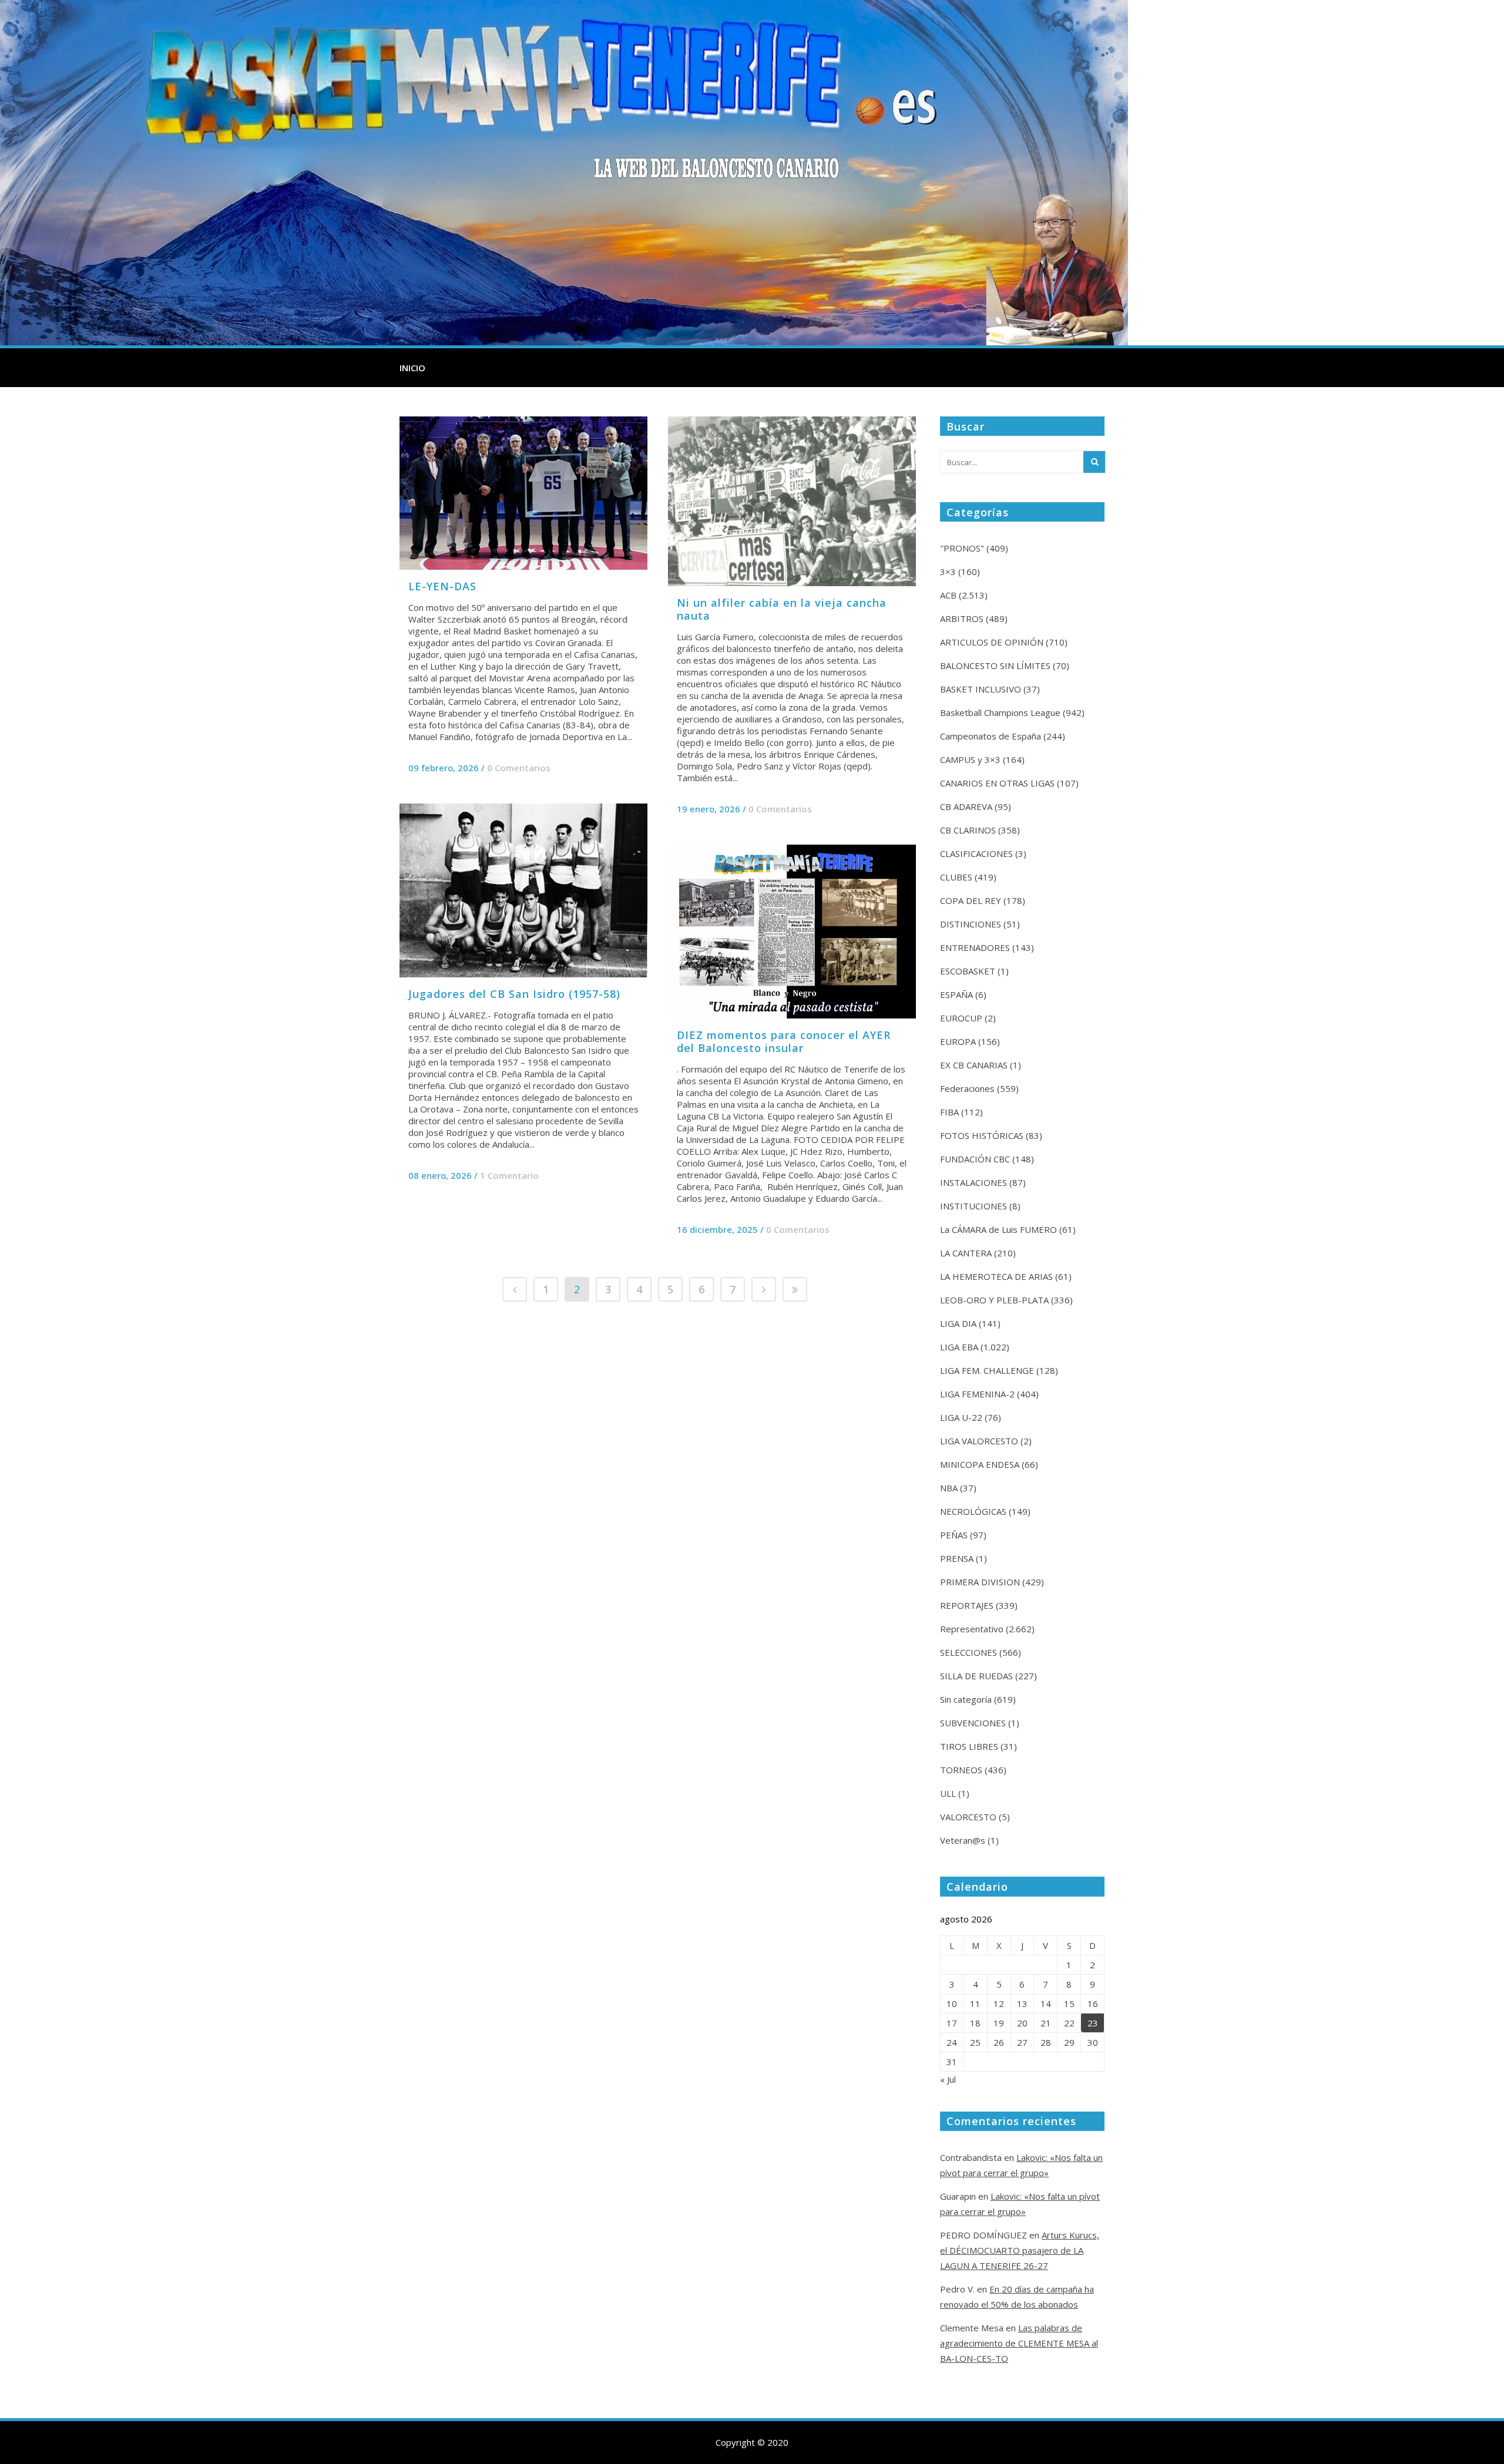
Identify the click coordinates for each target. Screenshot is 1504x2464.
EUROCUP (961, 1018)
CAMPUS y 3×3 (970, 759)
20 (1022, 2023)
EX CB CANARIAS (974, 1065)
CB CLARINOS (968, 830)
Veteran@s (963, 1840)
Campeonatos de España (991, 736)
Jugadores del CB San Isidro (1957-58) (514, 994)
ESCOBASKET (968, 971)
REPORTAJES (967, 1605)
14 (1046, 2004)
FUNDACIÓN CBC (975, 1159)
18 (975, 2023)
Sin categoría (966, 1699)
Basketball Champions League (1000, 712)
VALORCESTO (968, 1817)
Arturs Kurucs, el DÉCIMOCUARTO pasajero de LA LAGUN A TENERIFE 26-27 (1020, 2250)
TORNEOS (961, 1770)
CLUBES (956, 877)
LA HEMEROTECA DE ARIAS (996, 1276)
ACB (948, 595)
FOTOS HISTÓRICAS (982, 1135)
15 (1069, 2004)
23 (1093, 2023)
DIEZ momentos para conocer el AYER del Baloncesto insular (784, 1041)
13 (1022, 2004)
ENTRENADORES (975, 947)
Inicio (412, 368)
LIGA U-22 (961, 1417)
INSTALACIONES (973, 1182)
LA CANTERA (966, 1253)
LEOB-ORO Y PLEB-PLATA (994, 1300)
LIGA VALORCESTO (979, 1441)
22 (1069, 2023)
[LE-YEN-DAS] (523, 493)
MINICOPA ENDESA (980, 1464)
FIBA (949, 1112)
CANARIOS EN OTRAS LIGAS (997, 783)
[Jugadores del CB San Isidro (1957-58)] (523, 890)
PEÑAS (954, 1535)
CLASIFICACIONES (976, 853)
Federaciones (967, 1088)
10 (952, 2004)
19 (999, 2023)
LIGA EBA (959, 1347)
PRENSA (957, 1558)
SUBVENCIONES (973, 1723)
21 (1046, 2023)
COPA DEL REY (971, 900)
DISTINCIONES (971, 924)
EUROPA (958, 1041)
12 (999, 2004)
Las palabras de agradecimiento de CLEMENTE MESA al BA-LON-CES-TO (1019, 2343)
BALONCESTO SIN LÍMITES (995, 665)
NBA (949, 1488)
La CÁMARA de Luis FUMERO (998, 1229)
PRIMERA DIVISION (980, 1582)
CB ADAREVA (966, 806)
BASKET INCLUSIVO (981, 689)
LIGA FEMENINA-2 (977, 1394)
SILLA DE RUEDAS (976, 1676)
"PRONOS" (962, 548)
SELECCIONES (968, 1652)
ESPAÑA (956, 994)
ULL (948, 1793)
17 (952, 2023)
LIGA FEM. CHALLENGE (987, 1370)
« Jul (948, 2079)
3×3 (948, 572)
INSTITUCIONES (973, 1206)
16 (1093, 2004)
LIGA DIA (958, 1323)
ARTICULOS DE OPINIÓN (992, 642)
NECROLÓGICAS (973, 1511)
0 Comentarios (519, 768)
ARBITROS (962, 618)
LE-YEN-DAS (442, 586)
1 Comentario (509, 1175)
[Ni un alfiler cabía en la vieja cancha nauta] (792, 501)
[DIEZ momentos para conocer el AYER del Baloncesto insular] (792, 932)
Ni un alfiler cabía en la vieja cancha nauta (782, 609)
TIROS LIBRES (969, 1746)
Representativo (972, 1629)
